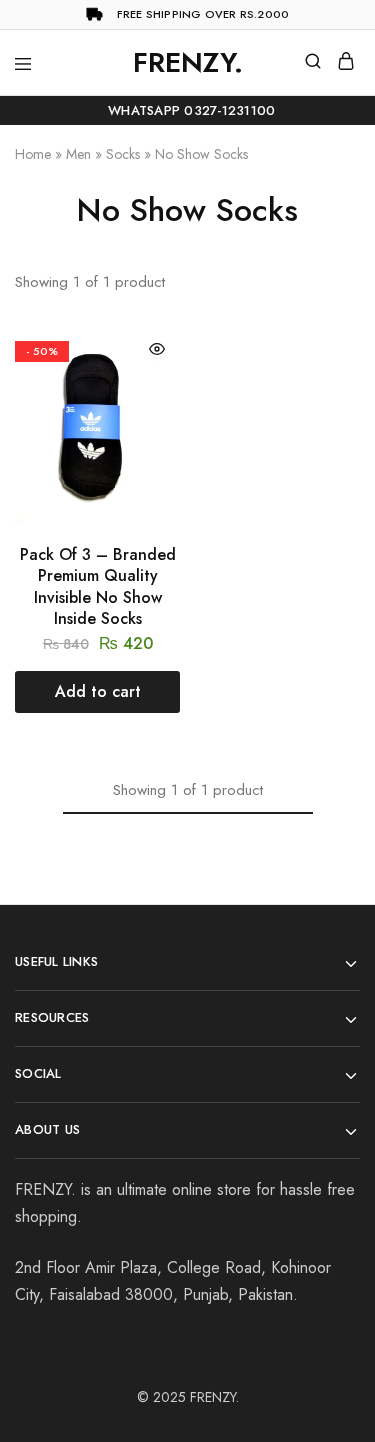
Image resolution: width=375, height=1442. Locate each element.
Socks (123, 154)
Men (78, 154)
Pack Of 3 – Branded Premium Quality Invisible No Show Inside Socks (98, 586)
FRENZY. (214, 1397)
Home (33, 154)
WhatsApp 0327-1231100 (188, 110)
